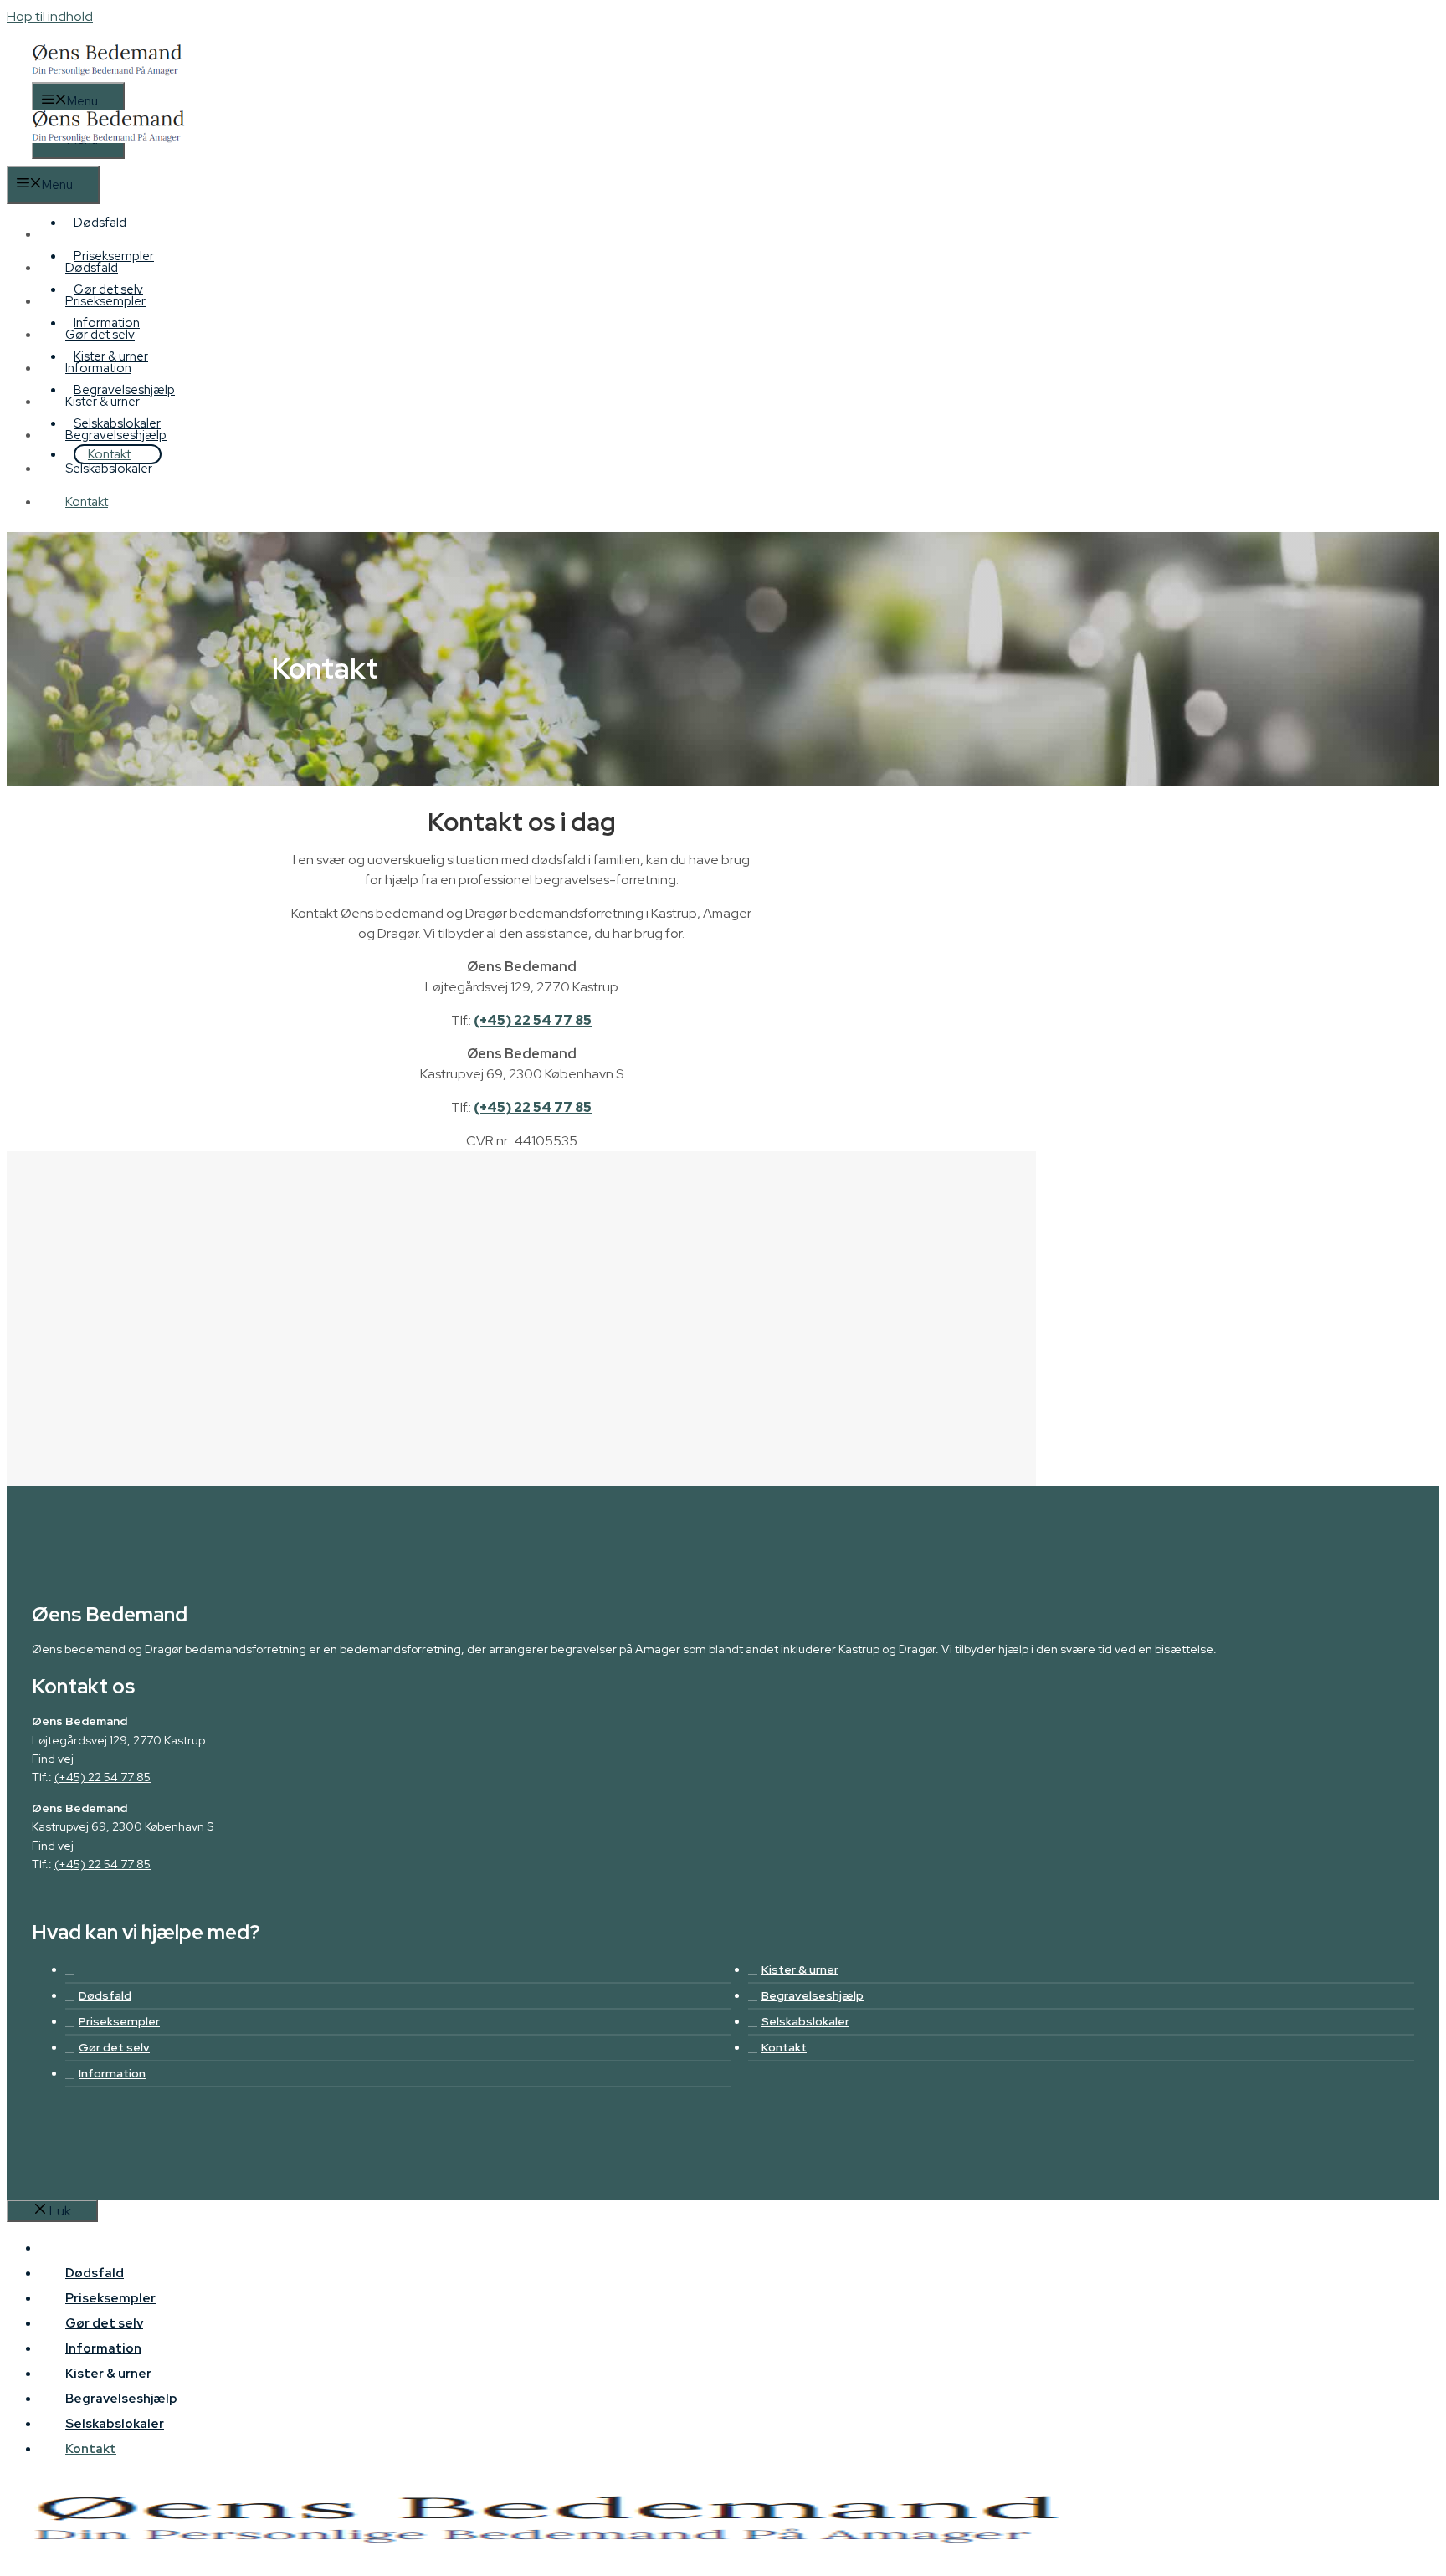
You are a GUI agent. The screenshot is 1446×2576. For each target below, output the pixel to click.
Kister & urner (103, 402)
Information (98, 368)
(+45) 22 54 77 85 (533, 1020)
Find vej (53, 1759)
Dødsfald (100, 223)
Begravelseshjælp (116, 435)
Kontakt (109, 454)
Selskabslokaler (109, 469)
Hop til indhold (50, 16)
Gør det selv (100, 335)
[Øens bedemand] (108, 156)
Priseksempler (105, 301)
